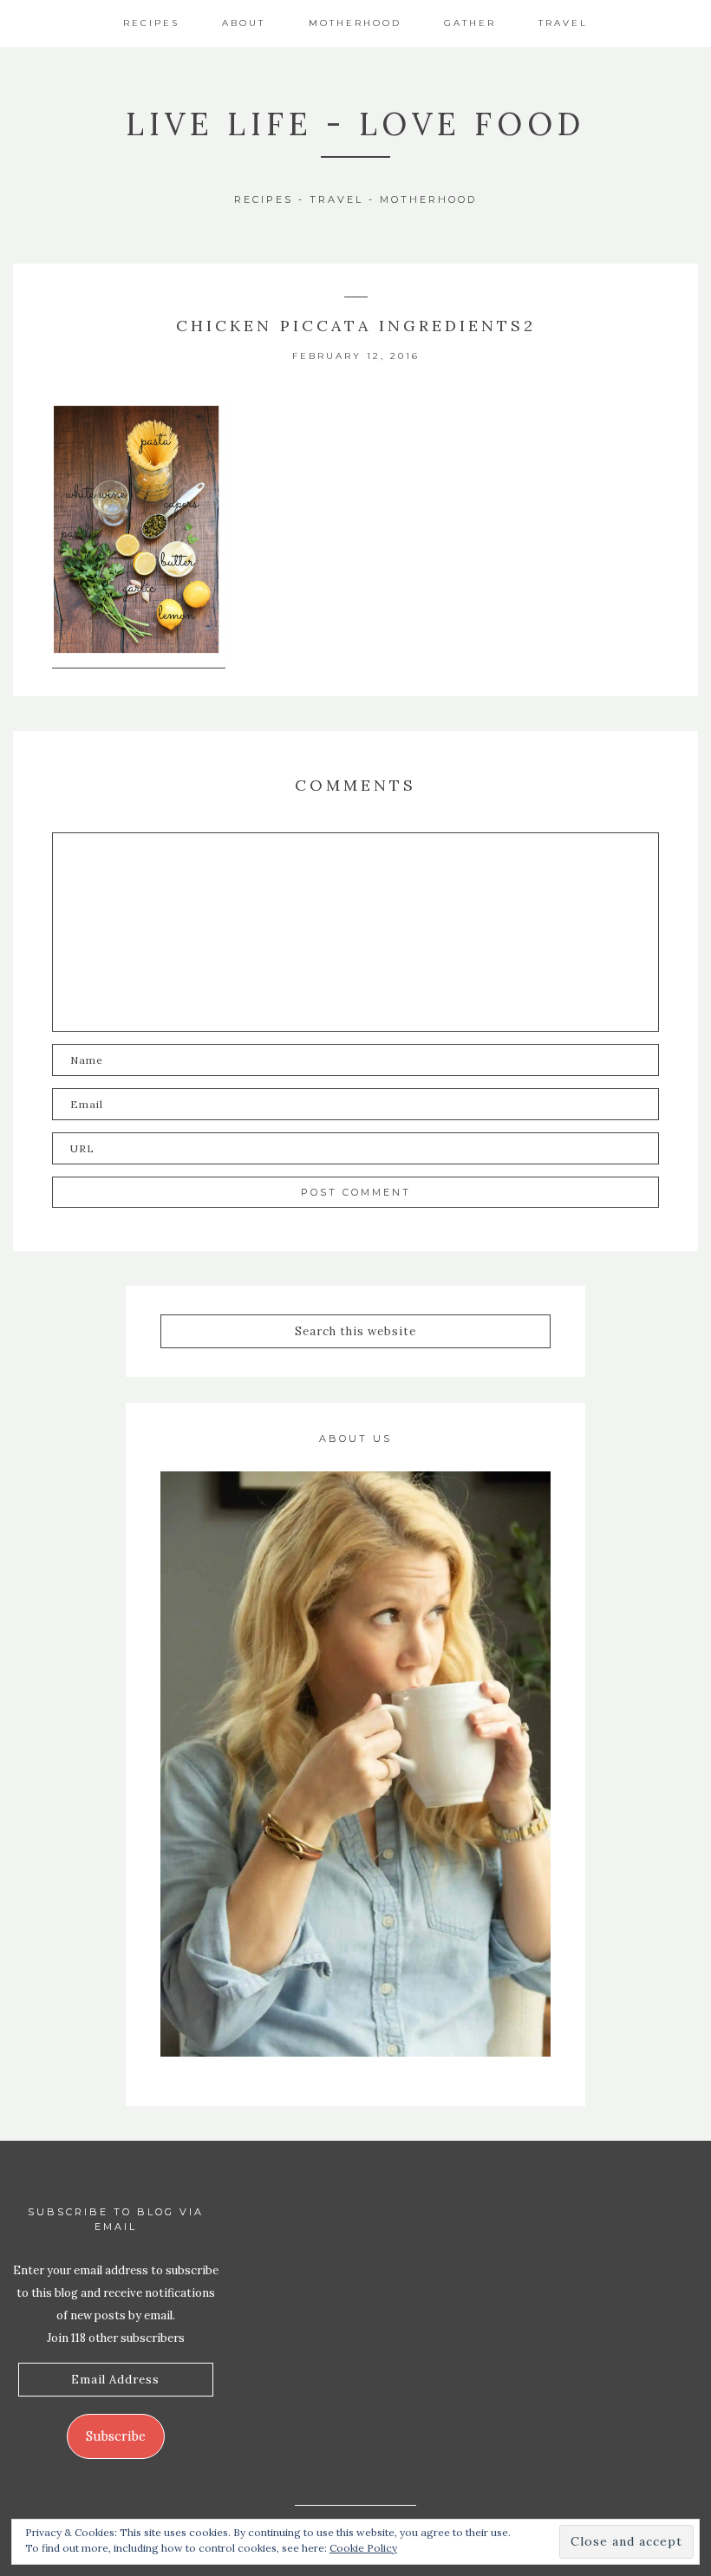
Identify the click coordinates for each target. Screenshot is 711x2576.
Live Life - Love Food (355, 124)
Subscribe (116, 2436)
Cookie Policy (363, 2548)
